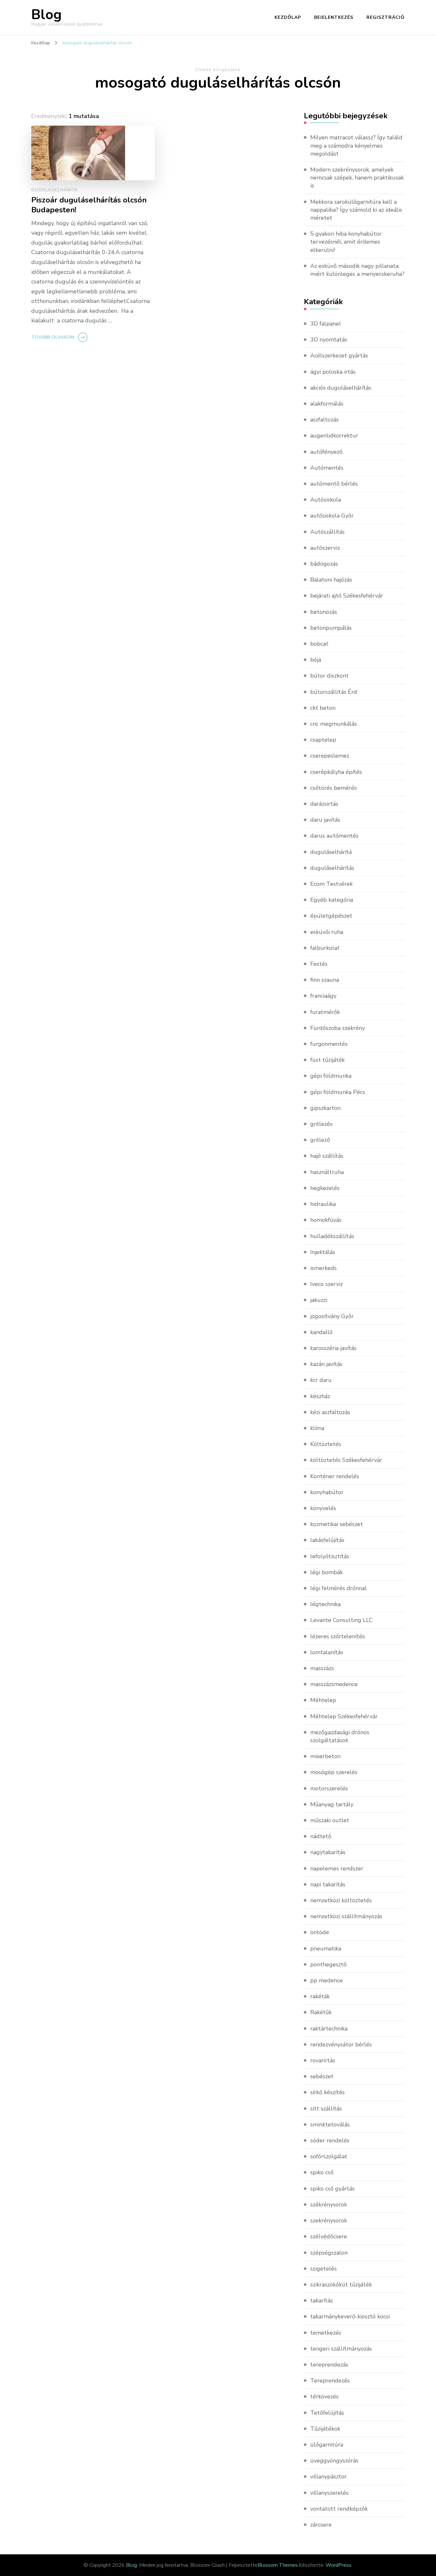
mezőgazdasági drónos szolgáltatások (340, 1736)
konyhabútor (327, 1492)
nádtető (321, 1836)
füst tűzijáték (327, 1060)
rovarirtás (323, 2060)
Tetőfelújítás (327, 2413)
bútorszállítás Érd (334, 692)
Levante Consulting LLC (342, 1620)
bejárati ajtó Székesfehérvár (347, 596)
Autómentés (327, 468)
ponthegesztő (328, 1964)
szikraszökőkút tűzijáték (341, 2285)
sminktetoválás (330, 2125)
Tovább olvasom (53, 337)
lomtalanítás (327, 1652)
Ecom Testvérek (331, 884)
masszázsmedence (334, 1684)
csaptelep (323, 740)
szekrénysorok (329, 2220)
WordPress (338, 2565)
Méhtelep (323, 1700)
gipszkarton (325, 1108)
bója (316, 660)
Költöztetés (326, 1444)
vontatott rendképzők (339, 2509)
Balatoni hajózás (331, 580)
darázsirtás (324, 804)
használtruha (327, 1172)
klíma (317, 1428)
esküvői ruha (327, 932)
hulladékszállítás (332, 1236)
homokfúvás (326, 1220)
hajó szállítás (327, 1156)
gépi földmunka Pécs (338, 1092)
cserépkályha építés (336, 772)
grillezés (321, 1124)
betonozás (324, 612)
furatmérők (325, 1012)
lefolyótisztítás (330, 1556)
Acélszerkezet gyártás (339, 356)
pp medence (327, 1980)
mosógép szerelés (334, 1772)
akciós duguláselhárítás (341, 388)
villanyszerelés (329, 2493)
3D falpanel (326, 324)
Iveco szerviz (327, 1284)
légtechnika (325, 1604)
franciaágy (323, 996)
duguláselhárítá (55, 190)
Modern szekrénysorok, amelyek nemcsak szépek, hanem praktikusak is (357, 178)
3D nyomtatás (329, 340)
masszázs (322, 1668)
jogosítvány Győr (332, 1316)
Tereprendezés (330, 2381)
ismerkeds (323, 1268)
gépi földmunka (331, 1076)
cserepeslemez (330, 756)
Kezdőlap (288, 17)
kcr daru (321, 1380)
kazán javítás (326, 1364)
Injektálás (323, 1252)
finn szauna (325, 980)
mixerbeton (325, 1756)
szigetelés (323, 2269)
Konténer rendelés (335, 1476)
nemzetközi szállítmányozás (346, 1916)
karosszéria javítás (333, 1348)
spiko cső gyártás (332, 2189)
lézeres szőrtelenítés (338, 1636)
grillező (320, 1140)
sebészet (322, 2076)
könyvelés (323, 1508)
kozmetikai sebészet (337, 1524)
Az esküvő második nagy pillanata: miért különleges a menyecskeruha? (357, 270)
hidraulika (323, 1204)
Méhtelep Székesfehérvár (344, 1716)
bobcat (319, 644)
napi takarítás (328, 1884)
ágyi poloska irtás (333, 372)
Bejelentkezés (334, 17)
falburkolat (325, 948)
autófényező (326, 452)
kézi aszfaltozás (330, 1412)
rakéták (320, 1996)
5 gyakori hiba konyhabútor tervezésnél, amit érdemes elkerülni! (346, 242)
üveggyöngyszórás (334, 2461)
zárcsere (321, 2525)
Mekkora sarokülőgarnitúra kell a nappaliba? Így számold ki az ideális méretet (356, 210)
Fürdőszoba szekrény (338, 1028)
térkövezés (324, 2396)
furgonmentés (329, 1044)
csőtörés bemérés (334, 788)
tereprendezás (329, 2365)
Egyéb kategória (332, 900)
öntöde (320, 1932)
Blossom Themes (278, 2565)
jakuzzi (319, 1300)
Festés (319, 964)
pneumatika (326, 1949)
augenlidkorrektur (334, 436)
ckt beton (323, 708)
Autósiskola (326, 500)
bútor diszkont (329, 676)
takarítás (322, 2301)
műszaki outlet (330, 1820)
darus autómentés (334, 836)
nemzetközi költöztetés (341, 1900)
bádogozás (324, 564)
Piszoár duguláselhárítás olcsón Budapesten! (89, 205)
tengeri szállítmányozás (341, 2349)
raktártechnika (329, 2029)
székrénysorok (329, 2205)
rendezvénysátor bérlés (341, 2044)
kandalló (321, 1332)
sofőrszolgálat (329, 2156)
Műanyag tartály (332, 1804)
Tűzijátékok (325, 2429)
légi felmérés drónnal (338, 1588)
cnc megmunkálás (334, 724)
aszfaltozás (324, 420)
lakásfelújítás (327, 1540)
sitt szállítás (326, 2109)
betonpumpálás (331, 628)
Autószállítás (327, 532)
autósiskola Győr (332, 516)
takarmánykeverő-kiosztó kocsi (350, 2316)
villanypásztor (328, 2477)
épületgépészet (331, 916)
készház (320, 1396)
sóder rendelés (330, 2140)
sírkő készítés (327, 2092)
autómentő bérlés (334, 484)
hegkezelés (325, 1188)
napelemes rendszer (337, 1868)
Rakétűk (321, 2012)
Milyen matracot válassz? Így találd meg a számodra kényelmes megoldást (356, 145)
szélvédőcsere (329, 2236)
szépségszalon (329, 2253)
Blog (46, 15)
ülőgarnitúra (327, 2445)
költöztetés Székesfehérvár (346, 1460)
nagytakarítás (328, 1852)
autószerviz (325, 548)
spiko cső (322, 2172)
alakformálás (327, 404)
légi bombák (327, 1572)
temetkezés (326, 2333)
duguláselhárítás (332, 868)
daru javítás (325, 820)
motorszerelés (329, 1788)
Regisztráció (386, 17)
